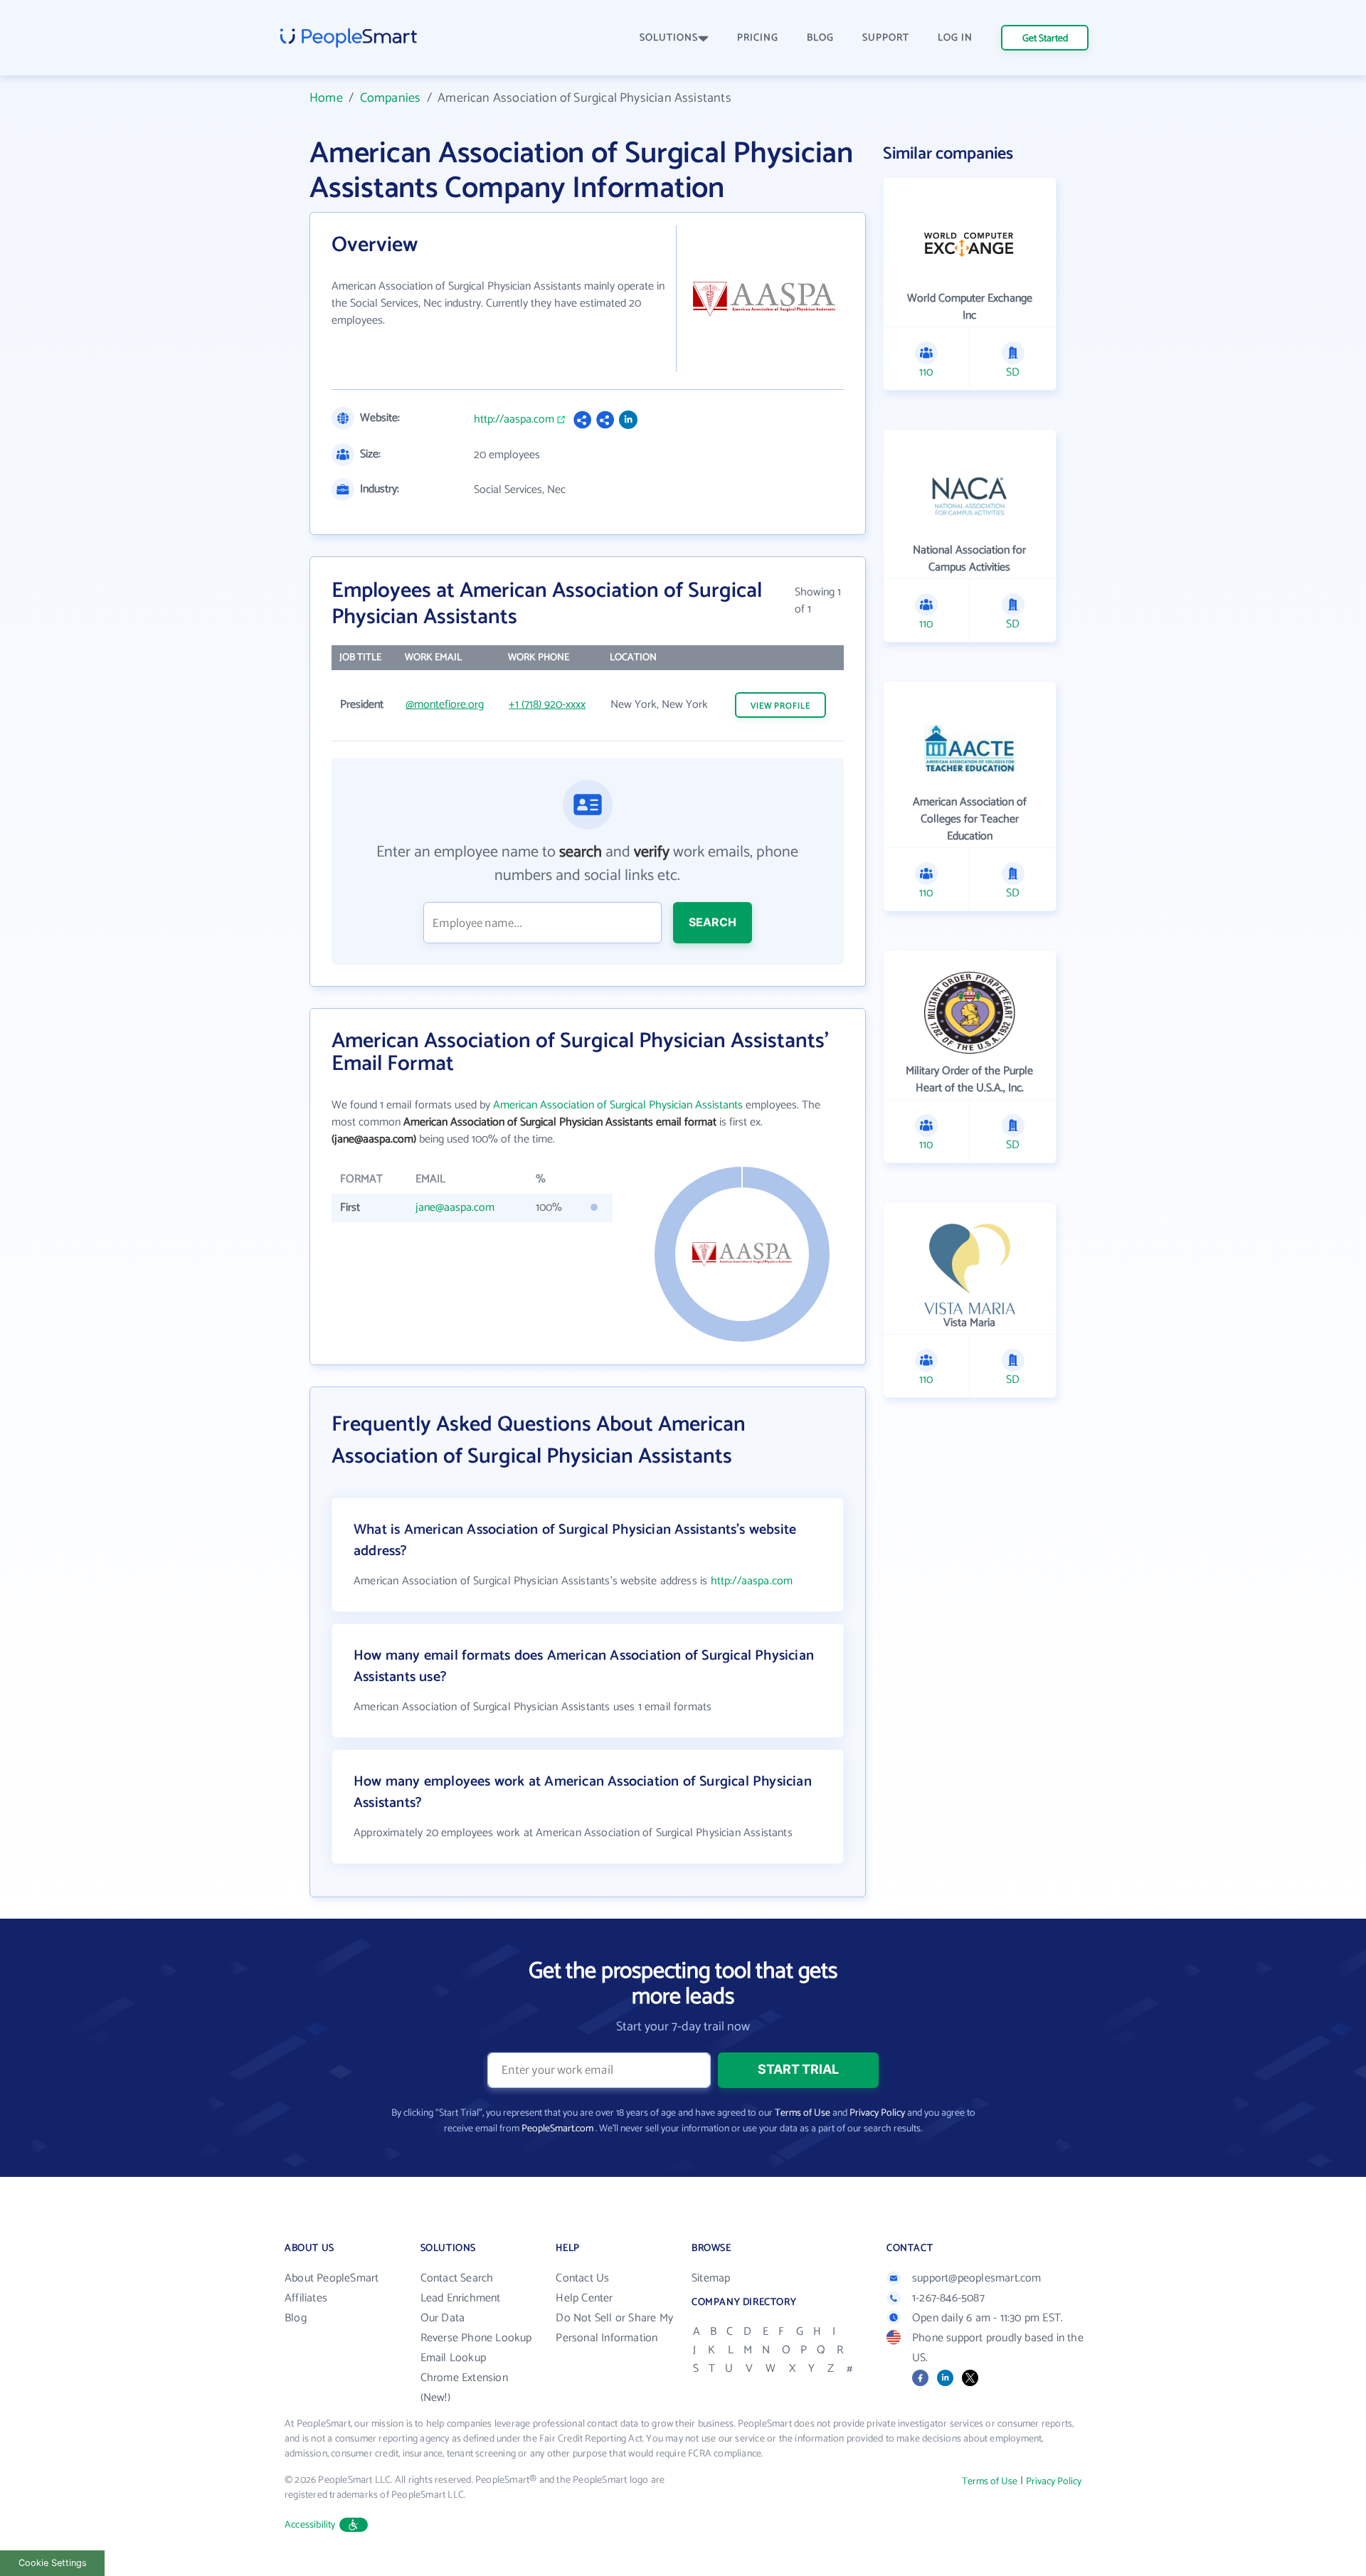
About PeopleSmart (332, 2278)
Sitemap (711, 2278)
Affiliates (306, 2298)
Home (326, 98)
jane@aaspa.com (455, 1208)
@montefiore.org (445, 705)
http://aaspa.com (514, 420)
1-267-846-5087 (948, 2298)
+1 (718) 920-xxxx (547, 705)
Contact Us (582, 2278)
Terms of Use (803, 2113)
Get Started (1045, 39)
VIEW (780, 706)
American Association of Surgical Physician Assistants (618, 1105)
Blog (296, 2318)
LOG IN (955, 38)
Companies (391, 98)
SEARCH (713, 922)
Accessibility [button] (310, 2525)
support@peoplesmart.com (977, 2278)
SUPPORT (886, 38)
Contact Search (457, 2278)
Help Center (584, 2298)
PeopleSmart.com (557, 2129)
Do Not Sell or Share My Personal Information (614, 2328)
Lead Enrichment (461, 2298)
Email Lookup (453, 2358)
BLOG (820, 38)
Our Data (443, 2318)
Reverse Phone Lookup (476, 2338)
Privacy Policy (877, 2113)
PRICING (758, 38)
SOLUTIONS (669, 38)
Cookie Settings (53, 2563)
